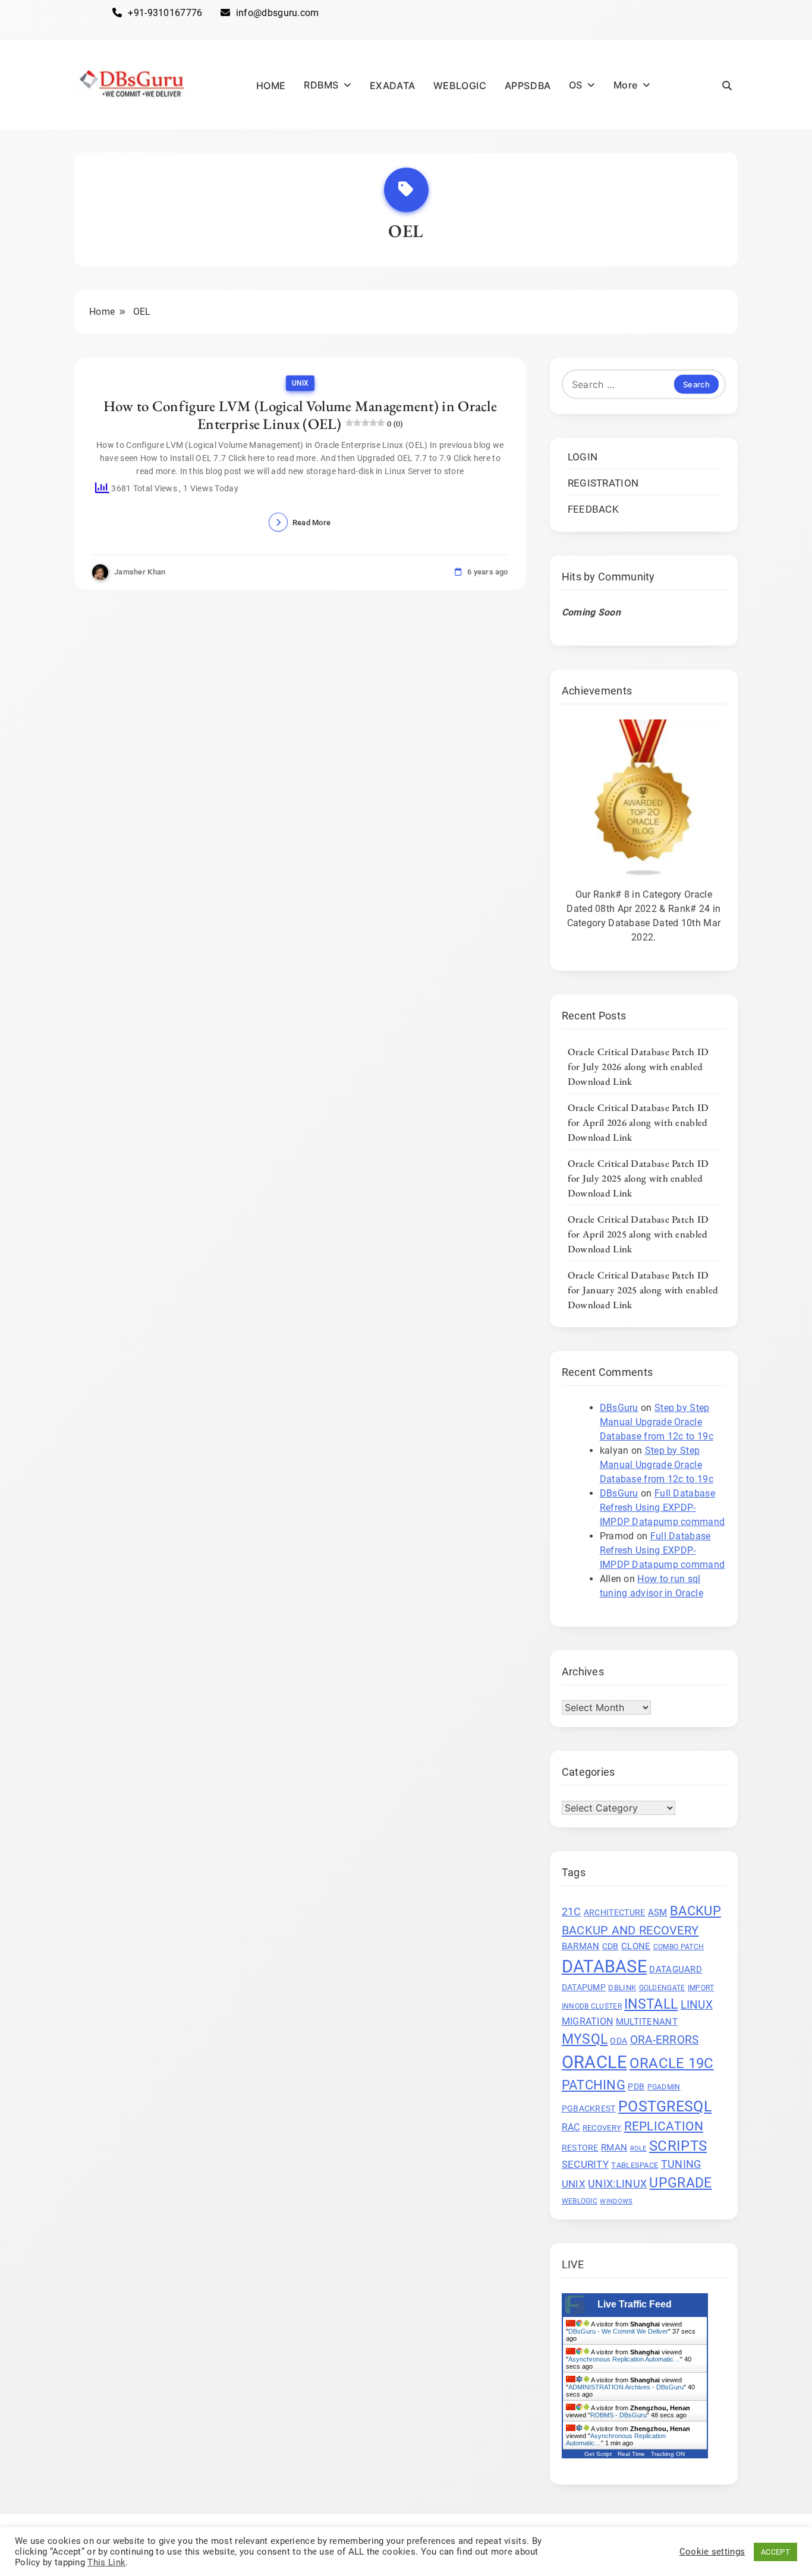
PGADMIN (664, 2087)
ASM (658, 1912)
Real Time (631, 2454)
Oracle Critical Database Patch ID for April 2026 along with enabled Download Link (638, 1122)
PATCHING (594, 2085)
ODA (619, 2040)
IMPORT (701, 1987)
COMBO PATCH (679, 1947)
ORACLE (594, 2062)
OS (576, 85)
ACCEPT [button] (775, 2552)
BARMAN (581, 1946)
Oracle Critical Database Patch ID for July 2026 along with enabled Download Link (638, 1066)
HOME (271, 86)
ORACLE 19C (672, 2062)
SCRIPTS (678, 2146)
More (626, 85)
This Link (106, 2562)
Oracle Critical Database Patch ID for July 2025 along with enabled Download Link (638, 1178)
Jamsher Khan (140, 572)
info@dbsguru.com (278, 13)
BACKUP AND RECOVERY (630, 1930)
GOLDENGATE (662, 1987)
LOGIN (583, 457)
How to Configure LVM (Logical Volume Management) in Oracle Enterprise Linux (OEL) (300, 415)
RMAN (614, 2148)
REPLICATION (664, 2126)
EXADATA (393, 86)
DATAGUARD (676, 1969)
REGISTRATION (603, 483)
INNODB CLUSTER (592, 2006)
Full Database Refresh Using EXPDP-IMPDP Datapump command (662, 1508)
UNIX (300, 383)
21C (572, 1912)
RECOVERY (602, 2128)
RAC (571, 2127)
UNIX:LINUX (617, 2184)
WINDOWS (616, 2201)
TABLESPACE (635, 2165)
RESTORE (580, 2148)
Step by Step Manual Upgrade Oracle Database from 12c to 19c (657, 1422)
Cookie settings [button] (712, 2552)
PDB (636, 2086)
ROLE (638, 2149)
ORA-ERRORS (665, 2040)
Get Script (598, 2454)
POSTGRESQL (665, 2106)
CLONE (636, 1946)
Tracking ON (668, 2454)
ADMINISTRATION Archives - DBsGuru (626, 2387)
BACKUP (695, 1911)
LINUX (697, 2004)
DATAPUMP (584, 1987)
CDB (610, 1946)
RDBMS (321, 85)
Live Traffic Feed (635, 2304)
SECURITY (585, 2164)
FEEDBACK (593, 509)
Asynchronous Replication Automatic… (624, 2359)
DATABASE (604, 1966)
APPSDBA (528, 86)
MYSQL (585, 2039)
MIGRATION (588, 2021)
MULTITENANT (647, 2022)
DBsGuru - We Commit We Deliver (618, 2331)
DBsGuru (619, 1408)
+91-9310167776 (165, 13)
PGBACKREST (589, 2108)
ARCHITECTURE (615, 1912)
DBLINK (622, 1987)
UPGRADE (680, 2183)
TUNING (681, 2164)
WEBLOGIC (460, 86)
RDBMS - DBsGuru (619, 2415)
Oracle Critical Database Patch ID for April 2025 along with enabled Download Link (638, 1234)
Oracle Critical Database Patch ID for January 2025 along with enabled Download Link (643, 1290)
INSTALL (651, 2004)
